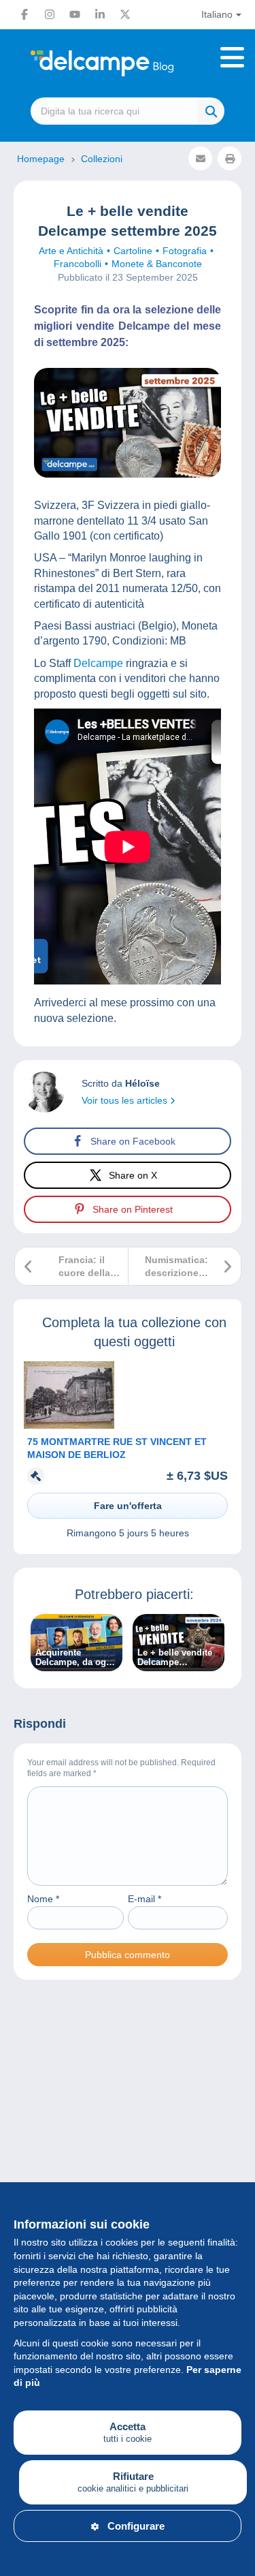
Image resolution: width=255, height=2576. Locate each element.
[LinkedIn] (100, 14)
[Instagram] (50, 14)
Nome (43, 1899)
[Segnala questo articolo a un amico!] (200, 158)
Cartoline (133, 251)
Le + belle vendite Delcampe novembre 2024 (175, 1658)
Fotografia (185, 251)
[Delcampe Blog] (128, 63)
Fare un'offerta (128, 1506)
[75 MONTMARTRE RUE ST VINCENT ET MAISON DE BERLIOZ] (69, 1425)
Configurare (136, 2526)
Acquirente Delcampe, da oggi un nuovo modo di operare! (75, 1658)
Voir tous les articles (126, 1100)
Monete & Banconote (157, 264)
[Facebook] (24, 14)
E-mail (144, 1899)
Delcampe (98, 663)
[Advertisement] (128, 2148)
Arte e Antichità (71, 251)
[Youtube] (75, 14)
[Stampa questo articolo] (230, 158)
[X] (125, 14)
